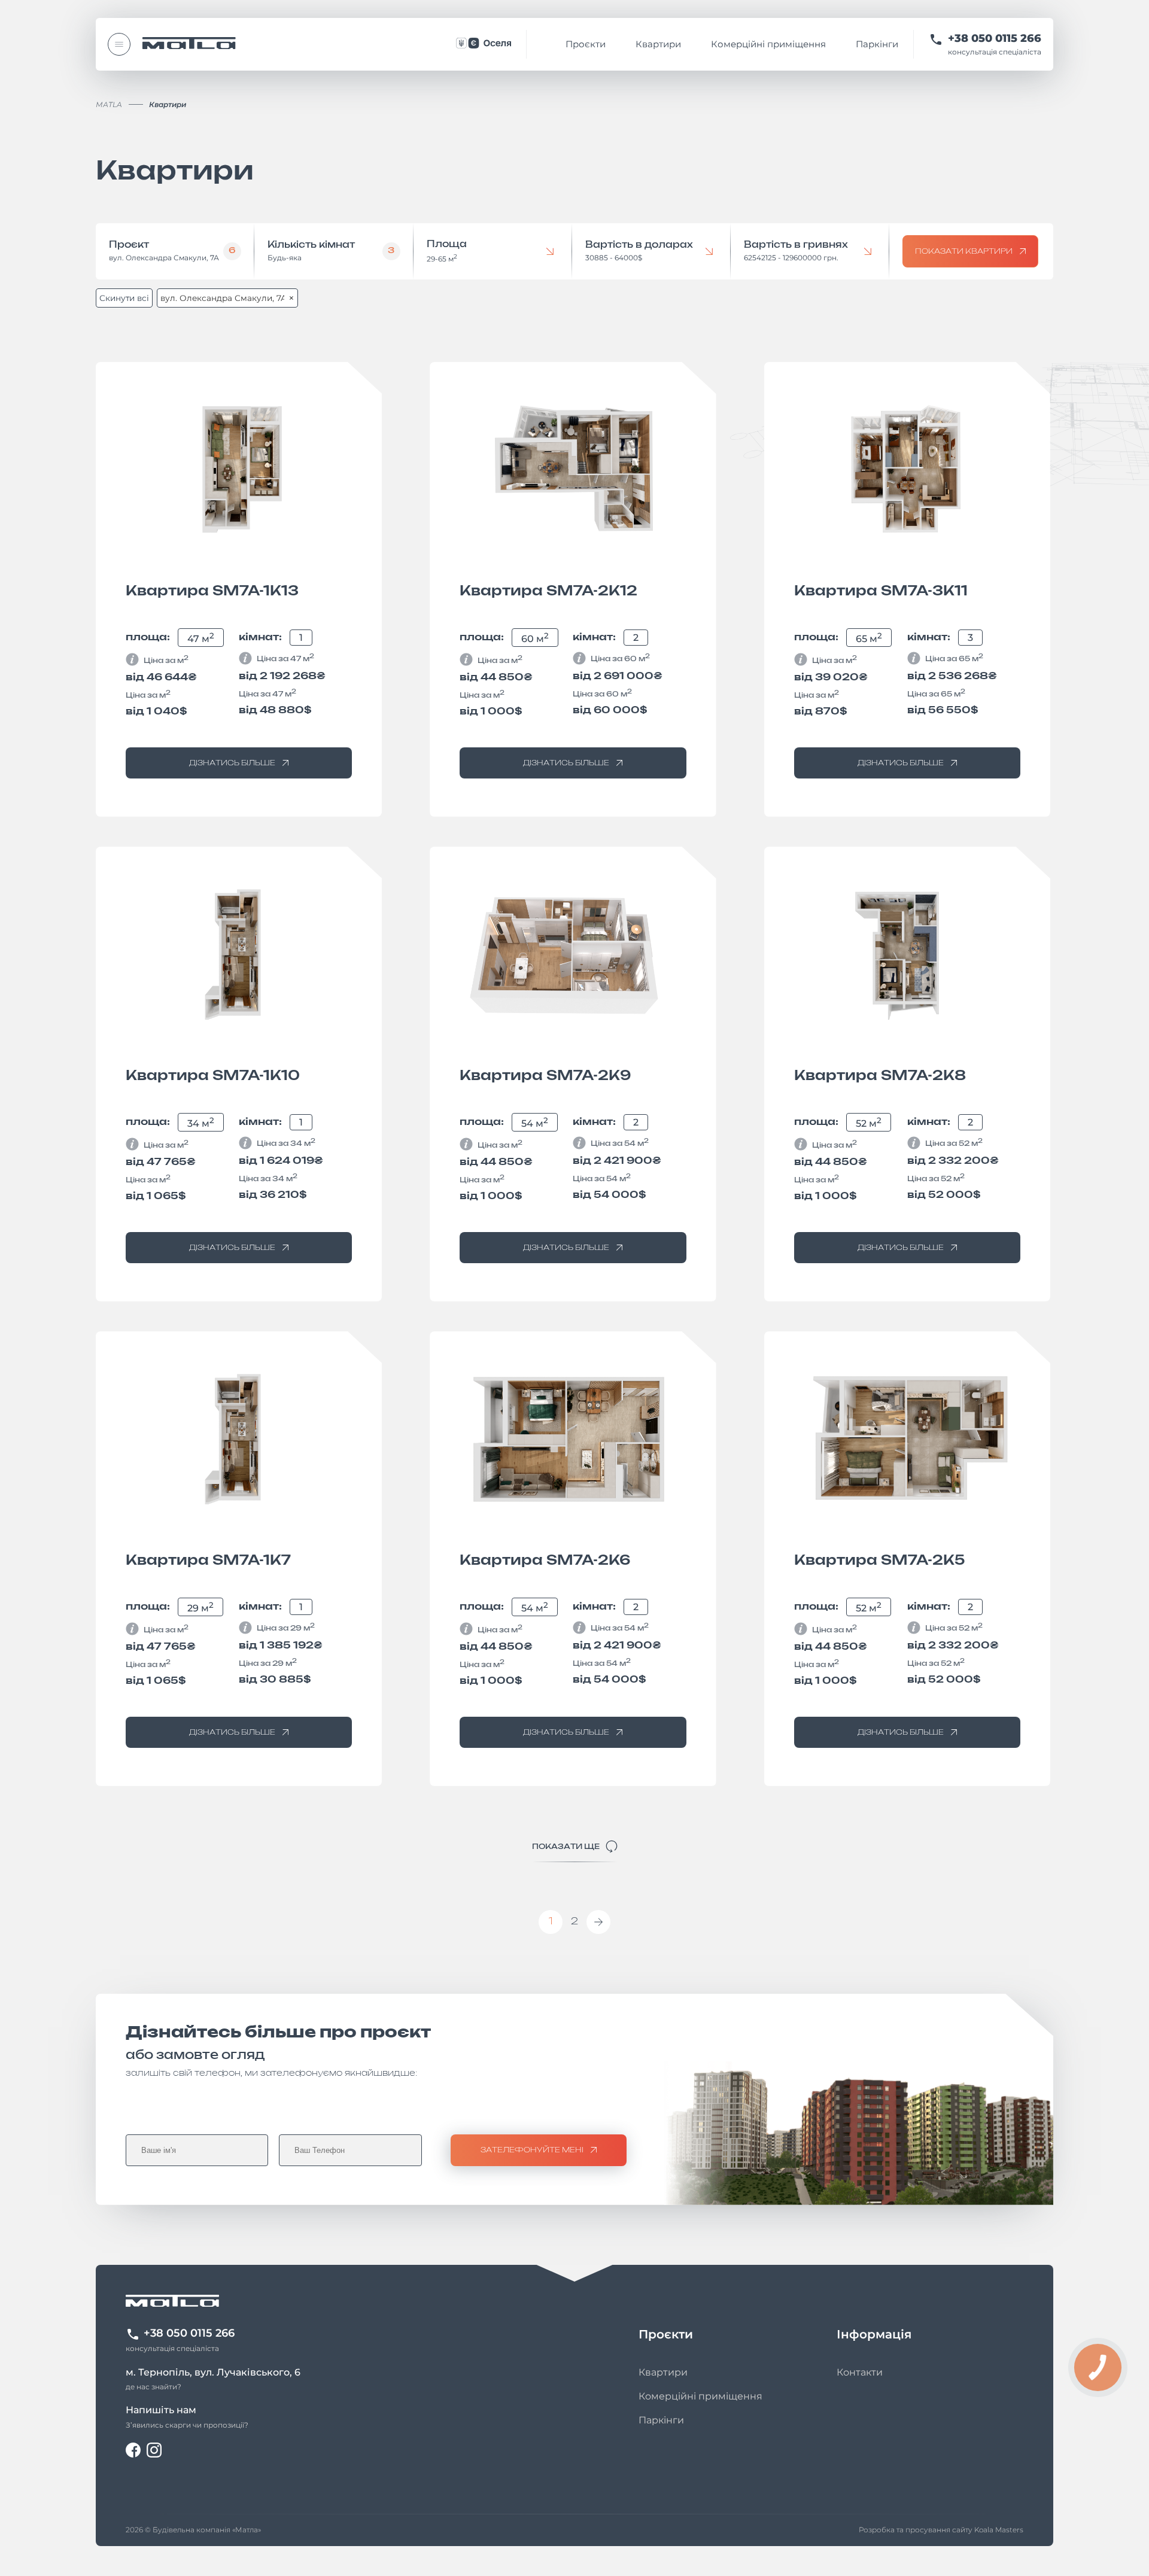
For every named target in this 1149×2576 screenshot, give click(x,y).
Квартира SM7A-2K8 (880, 1076)
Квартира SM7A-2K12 (548, 591)
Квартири (658, 44)
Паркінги (877, 44)
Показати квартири (964, 251)
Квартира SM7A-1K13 (212, 591)
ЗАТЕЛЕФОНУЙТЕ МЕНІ (532, 2150)
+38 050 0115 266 (995, 39)
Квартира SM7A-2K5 (879, 1561)
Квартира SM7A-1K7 (208, 1561)
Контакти (860, 2372)
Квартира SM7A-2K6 (545, 1561)
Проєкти (586, 44)
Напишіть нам (161, 2410)
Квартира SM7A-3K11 (881, 591)
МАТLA (109, 104)
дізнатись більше (232, 763)
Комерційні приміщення (768, 44)
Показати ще (566, 1847)
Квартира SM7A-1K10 (213, 1076)
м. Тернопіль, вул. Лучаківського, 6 (213, 2372)
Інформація (874, 2334)
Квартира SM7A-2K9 (545, 1076)
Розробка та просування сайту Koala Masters (941, 2530)
